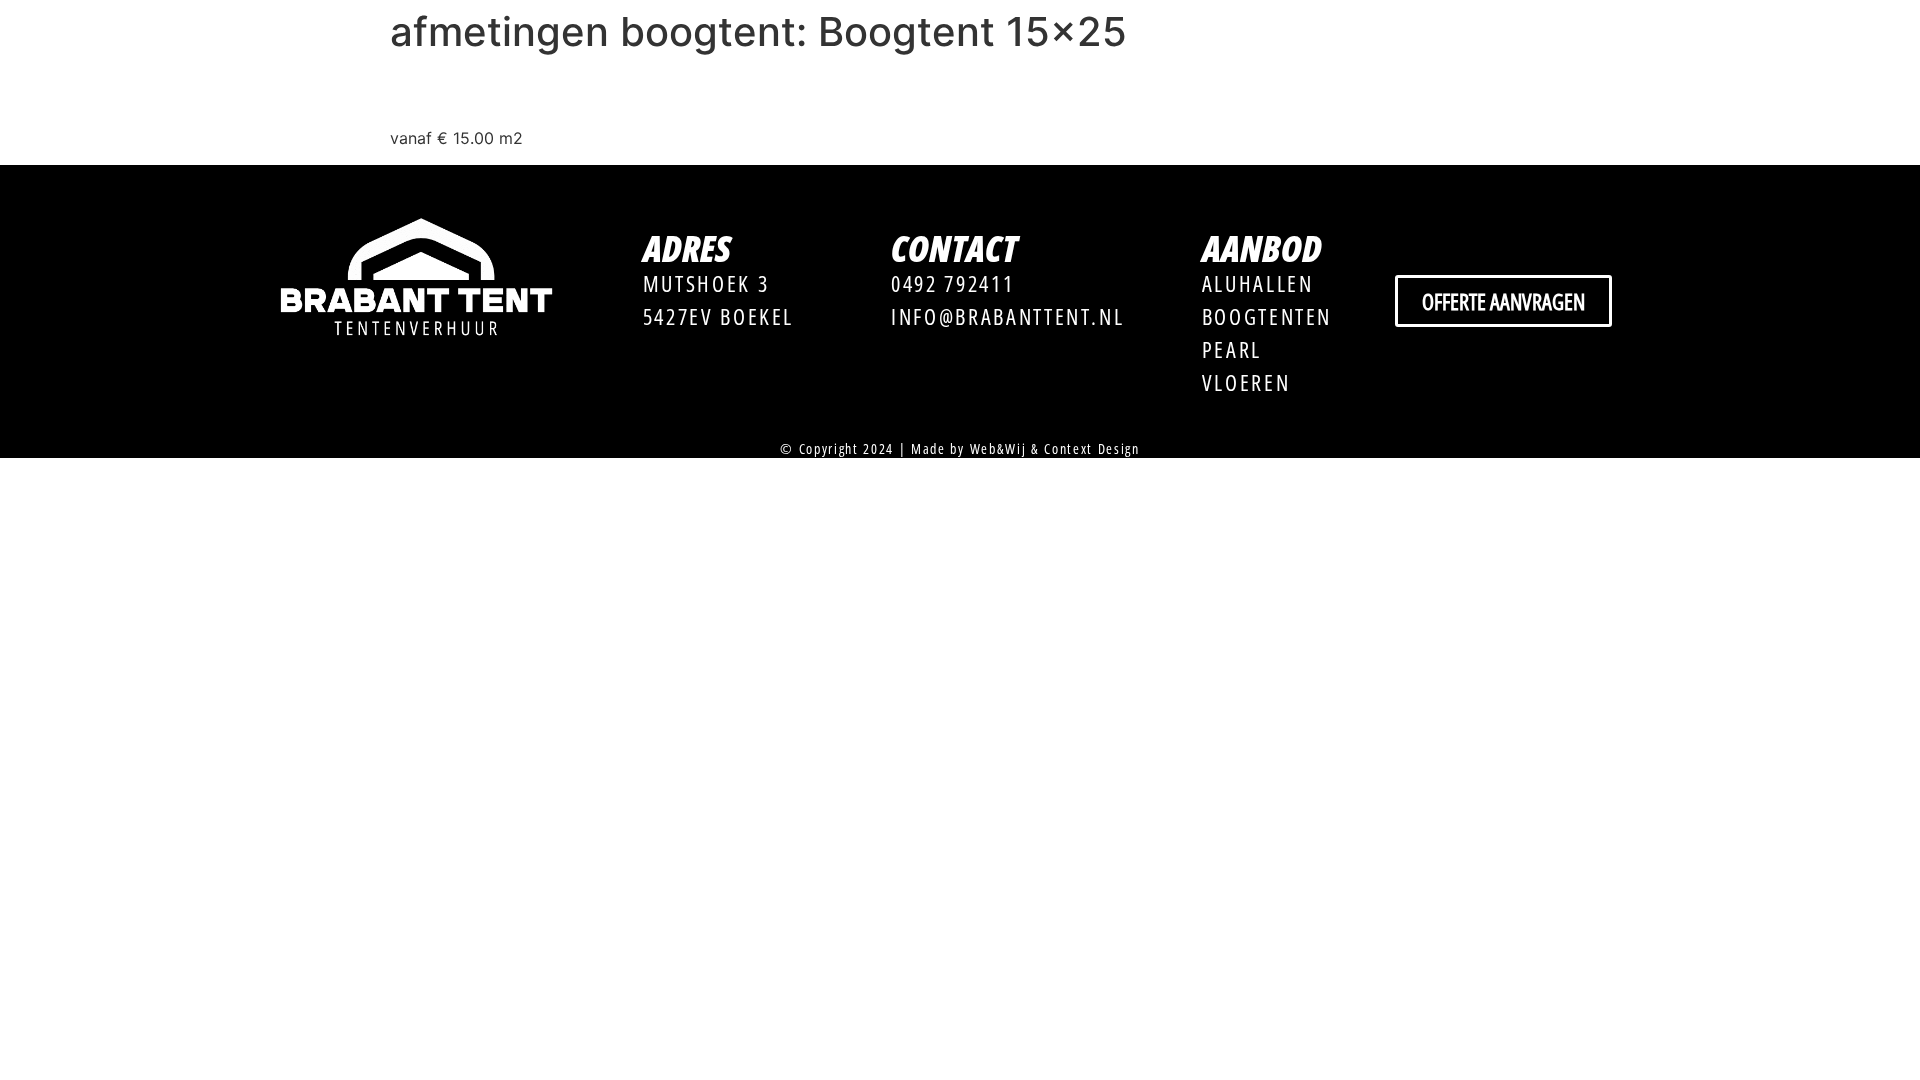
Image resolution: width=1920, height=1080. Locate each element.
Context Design (1092, 448)
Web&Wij (998, 448)
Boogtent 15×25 (512, 90)
